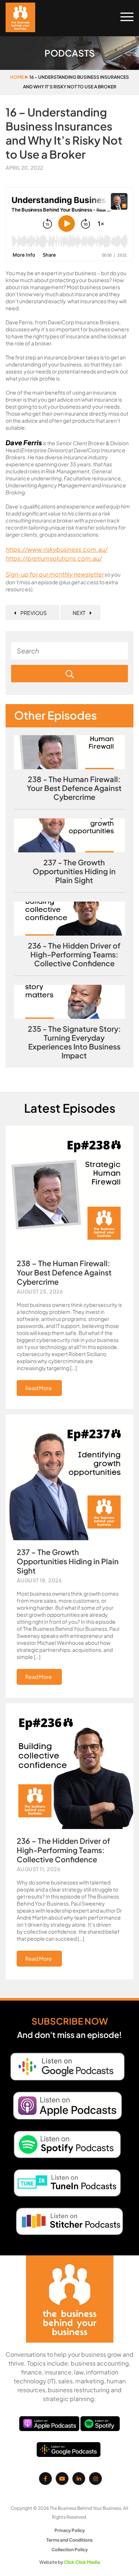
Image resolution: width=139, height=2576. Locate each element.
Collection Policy (70, 2550)
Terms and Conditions (69, 2540)
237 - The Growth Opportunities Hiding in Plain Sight (74, 871)
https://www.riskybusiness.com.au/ (57, 549)
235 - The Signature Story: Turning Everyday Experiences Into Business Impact (74, 1042)
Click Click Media (82, 2562)
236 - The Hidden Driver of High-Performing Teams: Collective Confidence (74, 954)
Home (17, 77)
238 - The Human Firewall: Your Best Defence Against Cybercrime (74, 788)
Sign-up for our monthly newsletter (55, 574)
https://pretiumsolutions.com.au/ (54, 558)
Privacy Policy (70, 2530)
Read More (39, 1388)
